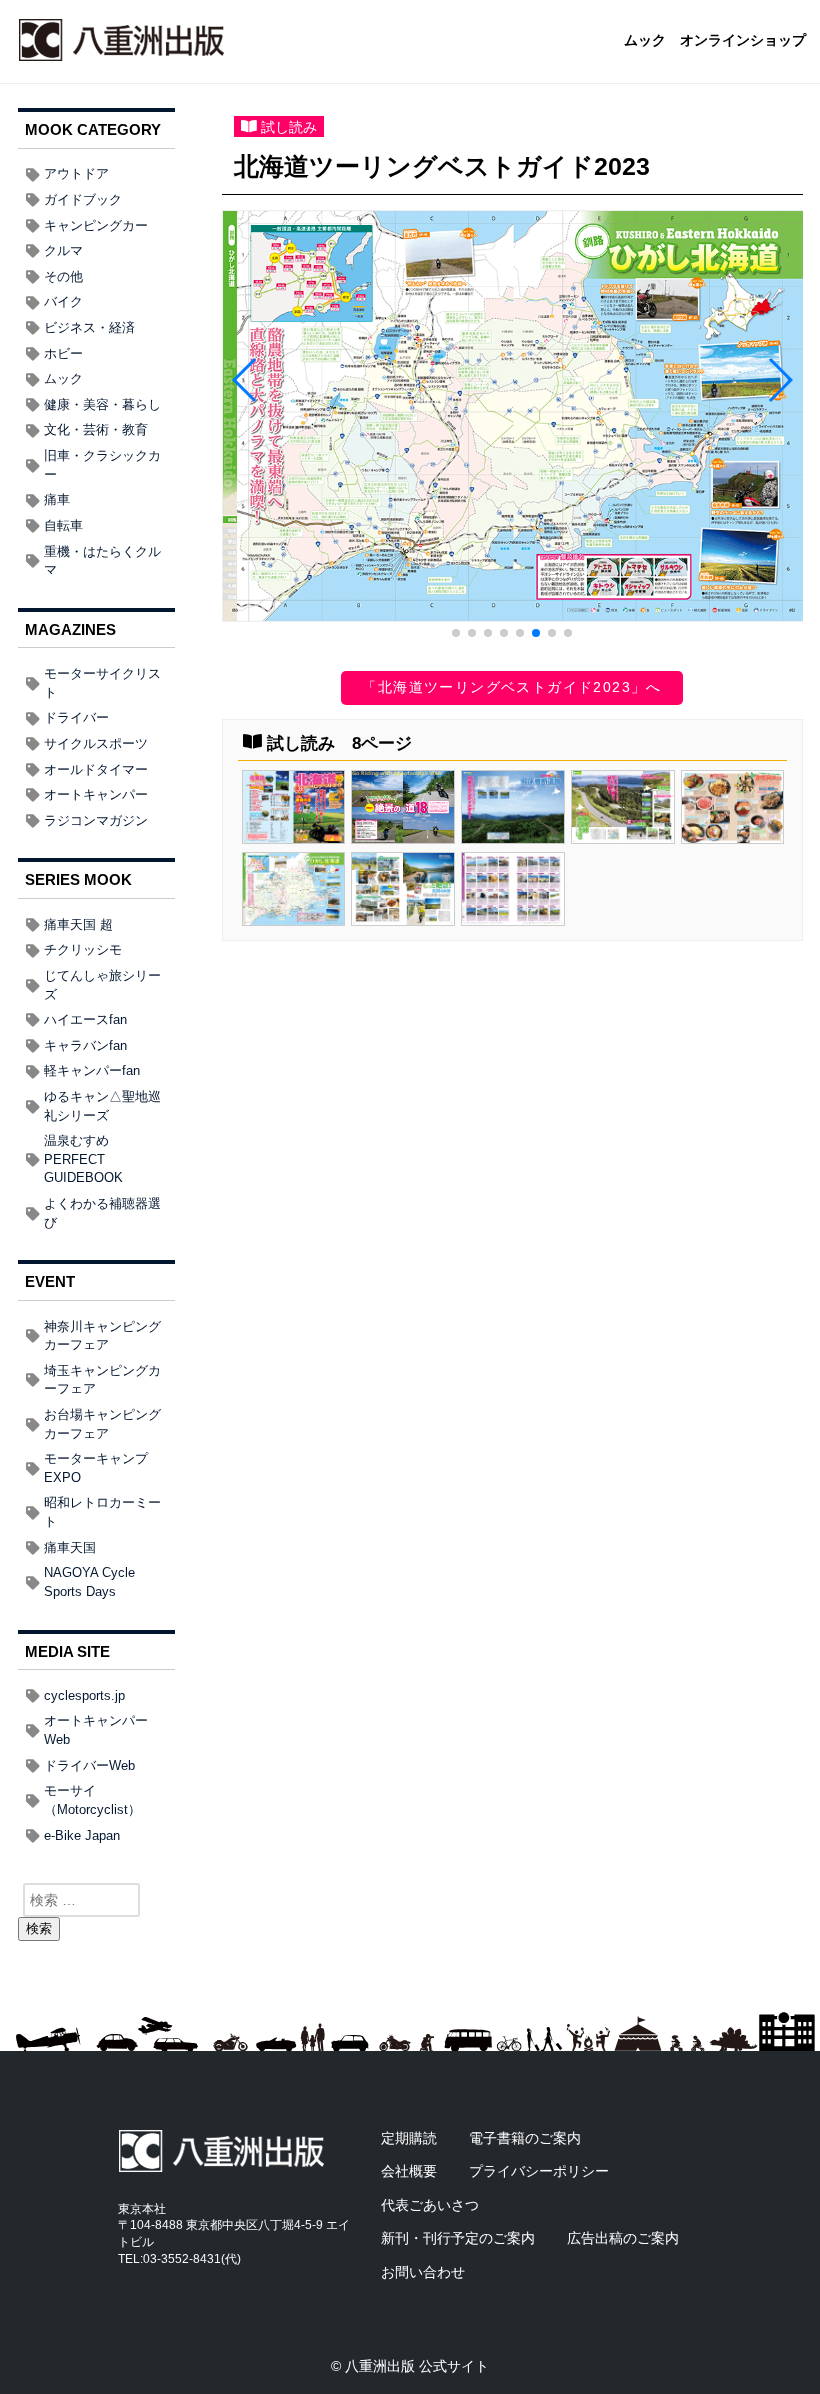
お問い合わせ (423, 2272)
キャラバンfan (85, 1045)
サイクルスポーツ (96, 743)
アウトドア (76, 173)
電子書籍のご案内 (525, 2138)
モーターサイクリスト (102, 683)
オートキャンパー (96, 794)
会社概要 (409, 2171)
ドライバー (76, 717)
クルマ (63, 250)
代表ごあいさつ (430, 2205)
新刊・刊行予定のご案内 (458, 2238)
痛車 (57, 499)
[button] (456, 633)
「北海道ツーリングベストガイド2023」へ (511, 687)
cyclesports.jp (84, 1695)
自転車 (63, 525)
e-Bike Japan (82, 1835)
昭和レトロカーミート (102, 1512)
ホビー (63, 353)
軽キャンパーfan (92, 1070)
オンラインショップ (743, 41)
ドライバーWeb (89, 1765)
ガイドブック (83, 199)
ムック (645, 41)
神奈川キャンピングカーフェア (102, 1336)
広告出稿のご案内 (623, 2238)
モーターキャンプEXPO (96, 1468)
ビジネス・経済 (89, 327)
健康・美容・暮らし (102, 404)
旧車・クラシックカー (102, 465)
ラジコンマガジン (96, 820)
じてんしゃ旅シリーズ (102, 985)
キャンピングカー (96, 225)
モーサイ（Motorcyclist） (92, 1800)
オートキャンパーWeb (96, 1730)
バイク (63, 301)
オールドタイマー (96, 769)
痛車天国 (70, 1547)
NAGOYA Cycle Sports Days (89, 1582)
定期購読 (409, 2138)
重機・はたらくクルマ (102, 561)
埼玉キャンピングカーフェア (102, 1380)
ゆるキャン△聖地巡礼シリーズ (102, 1106)
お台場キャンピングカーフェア (102, 1424)
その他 (63, 276)
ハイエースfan (85, 1019)
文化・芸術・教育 (96, 429)
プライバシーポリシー (539, 2171)
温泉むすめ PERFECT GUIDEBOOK (83, 1159)
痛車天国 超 (78, 924)
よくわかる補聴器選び (102, 1213)
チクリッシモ (83, 949)
